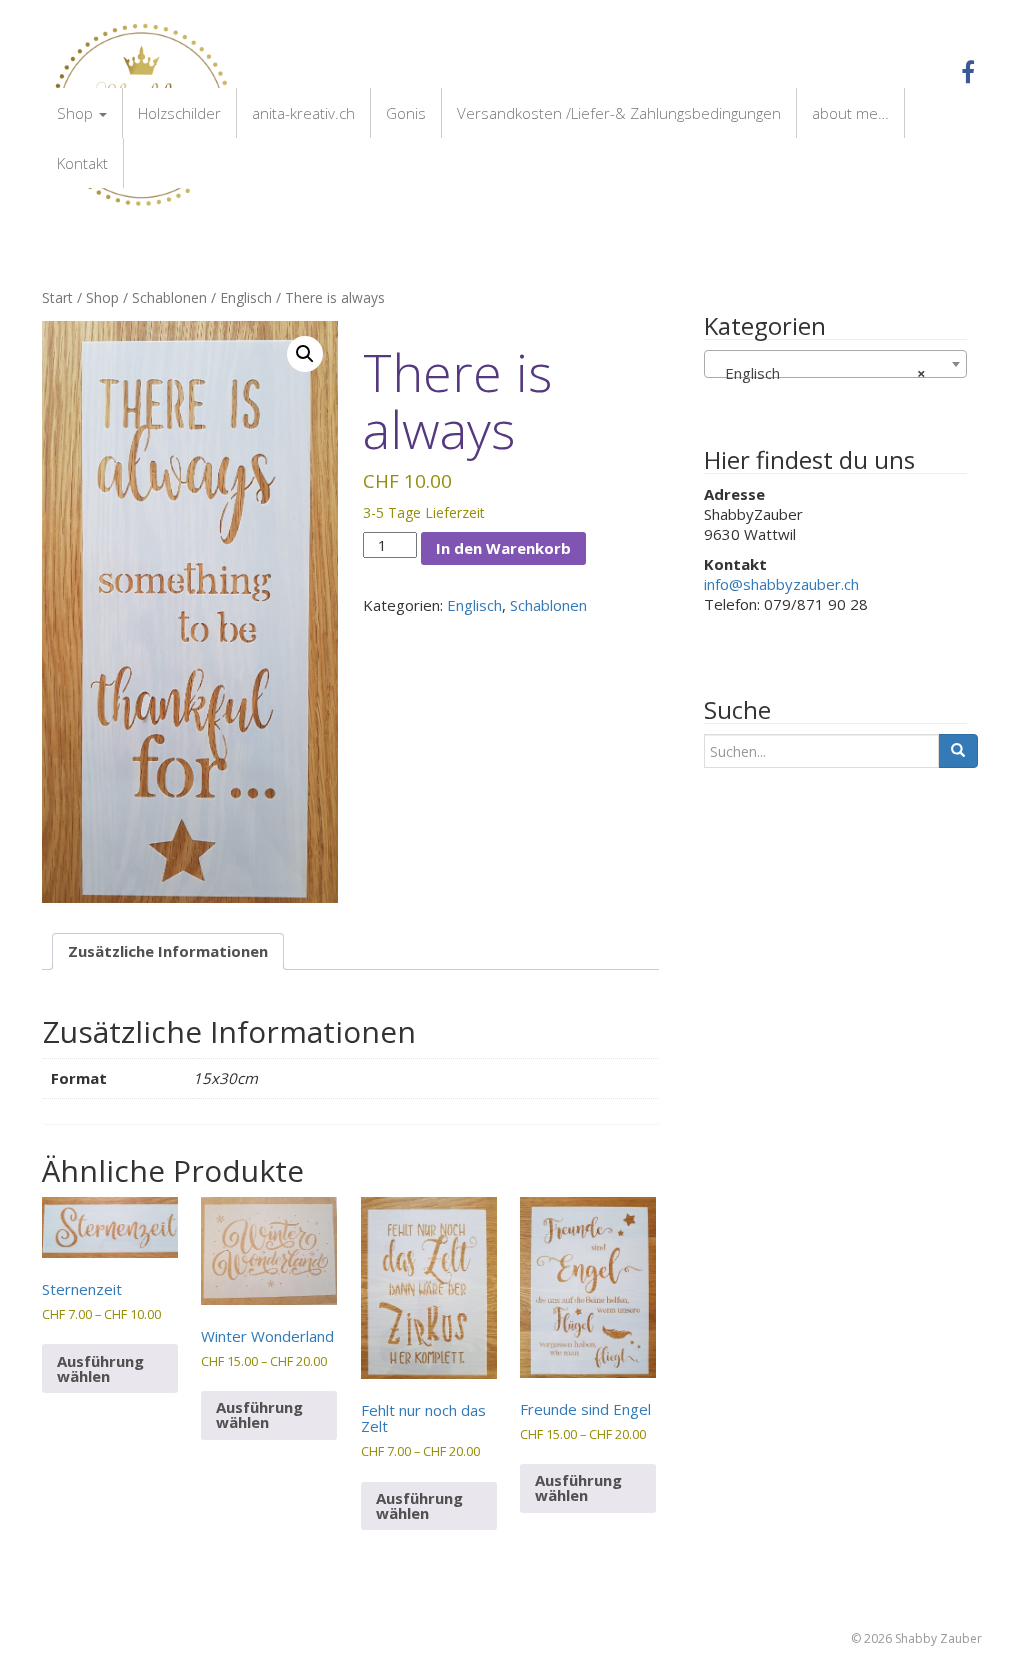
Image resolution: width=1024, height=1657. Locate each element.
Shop (77, 113)
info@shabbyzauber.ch (781, 584)
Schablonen (169, 297)
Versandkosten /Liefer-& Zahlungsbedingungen (619, 113)
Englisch (246, 297)
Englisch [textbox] (819, 373)
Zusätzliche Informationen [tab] (168, 951)
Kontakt (82, 163)
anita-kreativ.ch (303, 113)
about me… (850, 113)
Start (57, 297)
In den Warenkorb (503, 548)
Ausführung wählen (100, 1368)
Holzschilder (179, 113)
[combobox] (835, 364)
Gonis (406, 113)
